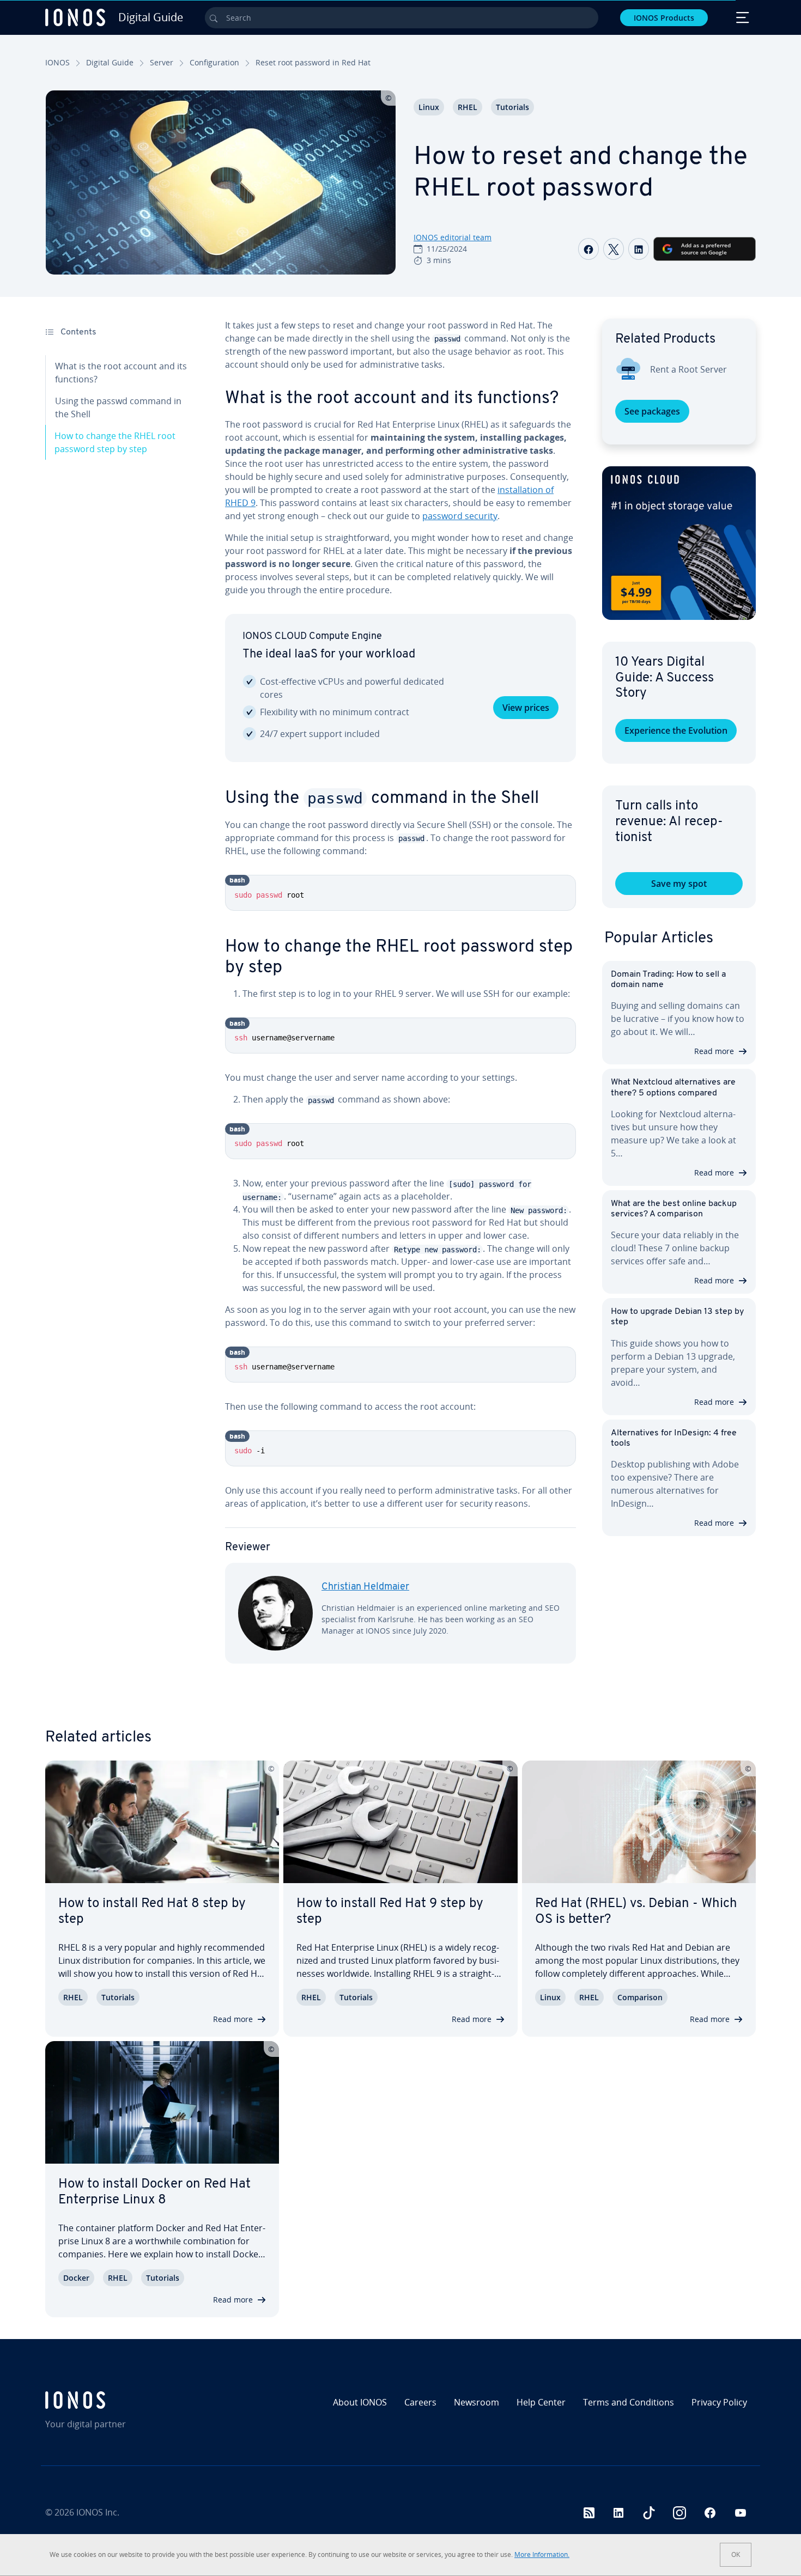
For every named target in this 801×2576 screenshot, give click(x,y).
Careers (420, 2402)
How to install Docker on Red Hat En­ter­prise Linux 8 (154, 2192)
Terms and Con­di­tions (629, 2402)
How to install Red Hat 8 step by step (152, 1912)
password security (460, 516)
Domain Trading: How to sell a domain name (668, 980)
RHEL (468, 107)
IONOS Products (664, 18)
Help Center (541, 2402)
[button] (679, 543)
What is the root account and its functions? (121, 373)
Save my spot (679, 884)
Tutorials (512, 107)
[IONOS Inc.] (131, 2400)
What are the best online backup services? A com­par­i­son (674, 1209)
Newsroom (477, 2402)
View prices (526, 708)
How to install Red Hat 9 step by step (390, 1912)
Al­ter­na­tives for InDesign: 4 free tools (674, 1438)
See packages (652, 411)
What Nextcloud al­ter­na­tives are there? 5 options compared (673, 1088)
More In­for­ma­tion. (542, 2554)
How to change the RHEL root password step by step (115, 442)
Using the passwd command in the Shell (118, 407)
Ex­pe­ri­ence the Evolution (676, 730)
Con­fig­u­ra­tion (214, 62)
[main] (400, 1000)
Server (162, 62)
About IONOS (360, 2402)
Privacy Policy (719, 2402)
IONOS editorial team (453, 237)
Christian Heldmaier (365, 1587)
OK (736, 2554)
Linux (429, 107)
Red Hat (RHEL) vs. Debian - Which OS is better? (636, 1912)
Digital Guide (110, 62)
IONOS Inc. (98, 2512)
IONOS (57, 62)
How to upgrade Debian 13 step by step (677, 1317)
